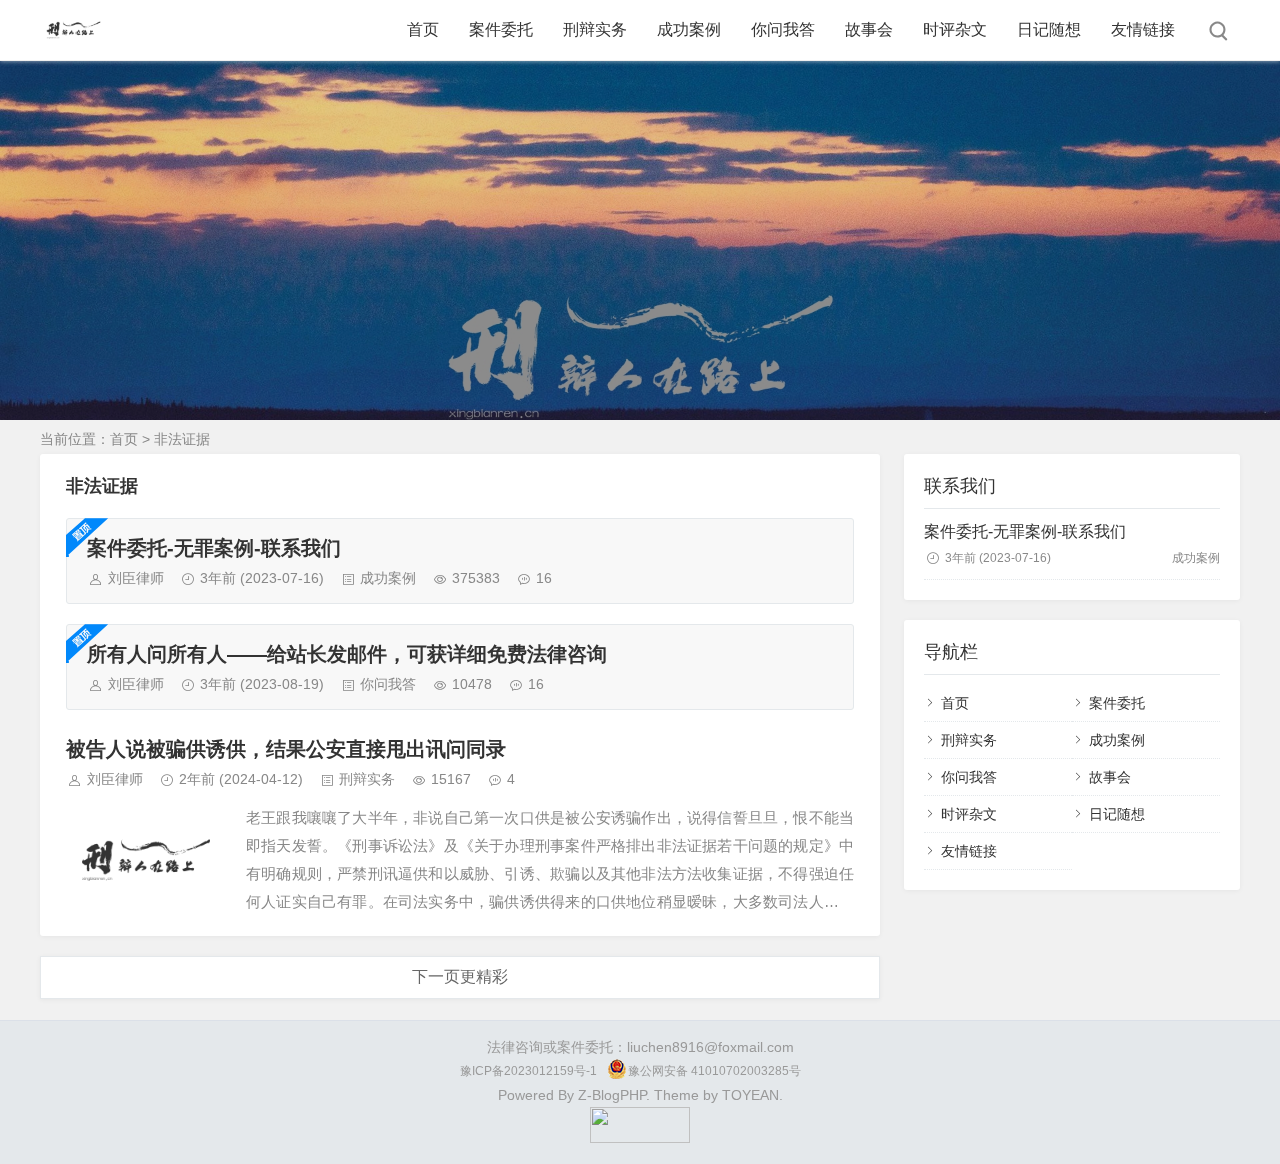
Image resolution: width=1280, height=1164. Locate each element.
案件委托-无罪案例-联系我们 (214, 548)
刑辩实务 (595, 29)
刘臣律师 (136, 578)
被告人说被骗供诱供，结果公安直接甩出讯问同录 (286, 749)
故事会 (869, 29)
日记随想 (1049, 29)
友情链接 (1143, 29)
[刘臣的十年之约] (640, 1138)
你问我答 (783, 29)
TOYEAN (750, 1095)
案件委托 (501, 29)
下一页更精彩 (460, 976)
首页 (423, 29)
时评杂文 (955, 29)
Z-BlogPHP (612, 1095)
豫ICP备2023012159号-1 (528, 1071)
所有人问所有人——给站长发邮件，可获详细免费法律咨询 (347, 654)
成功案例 (689, 29)
